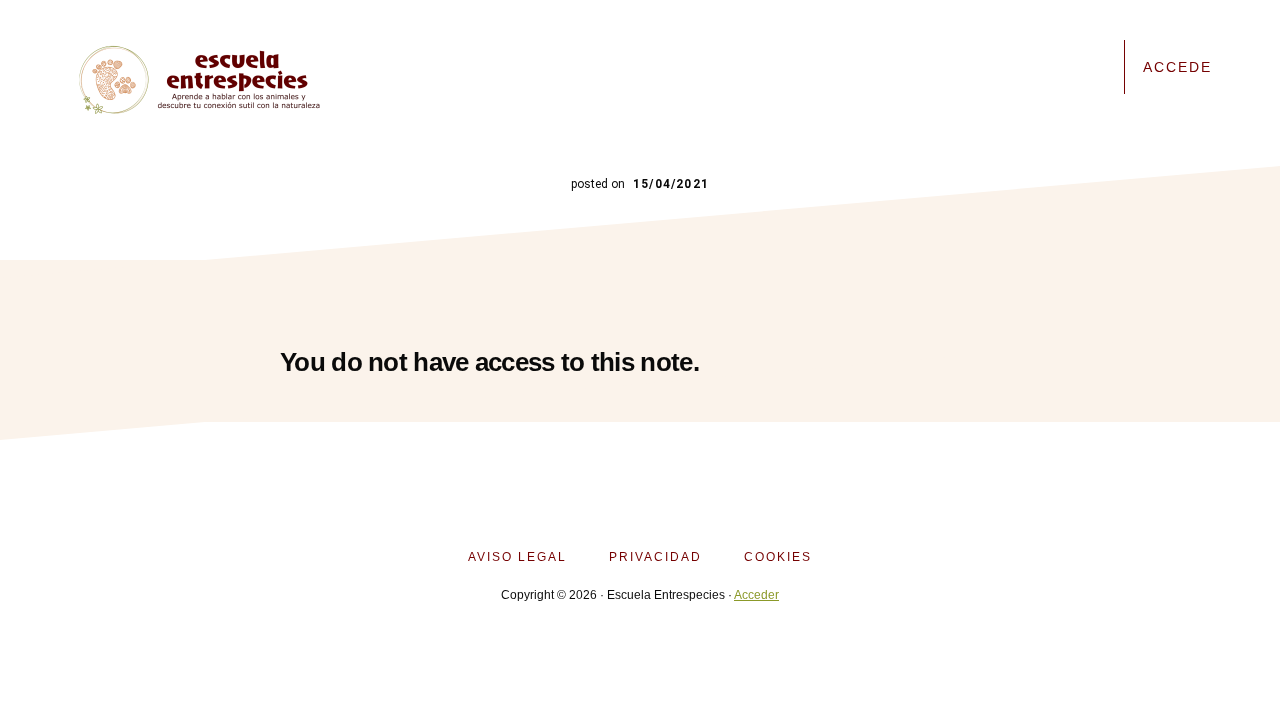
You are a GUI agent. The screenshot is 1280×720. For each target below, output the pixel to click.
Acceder (756, 595)
